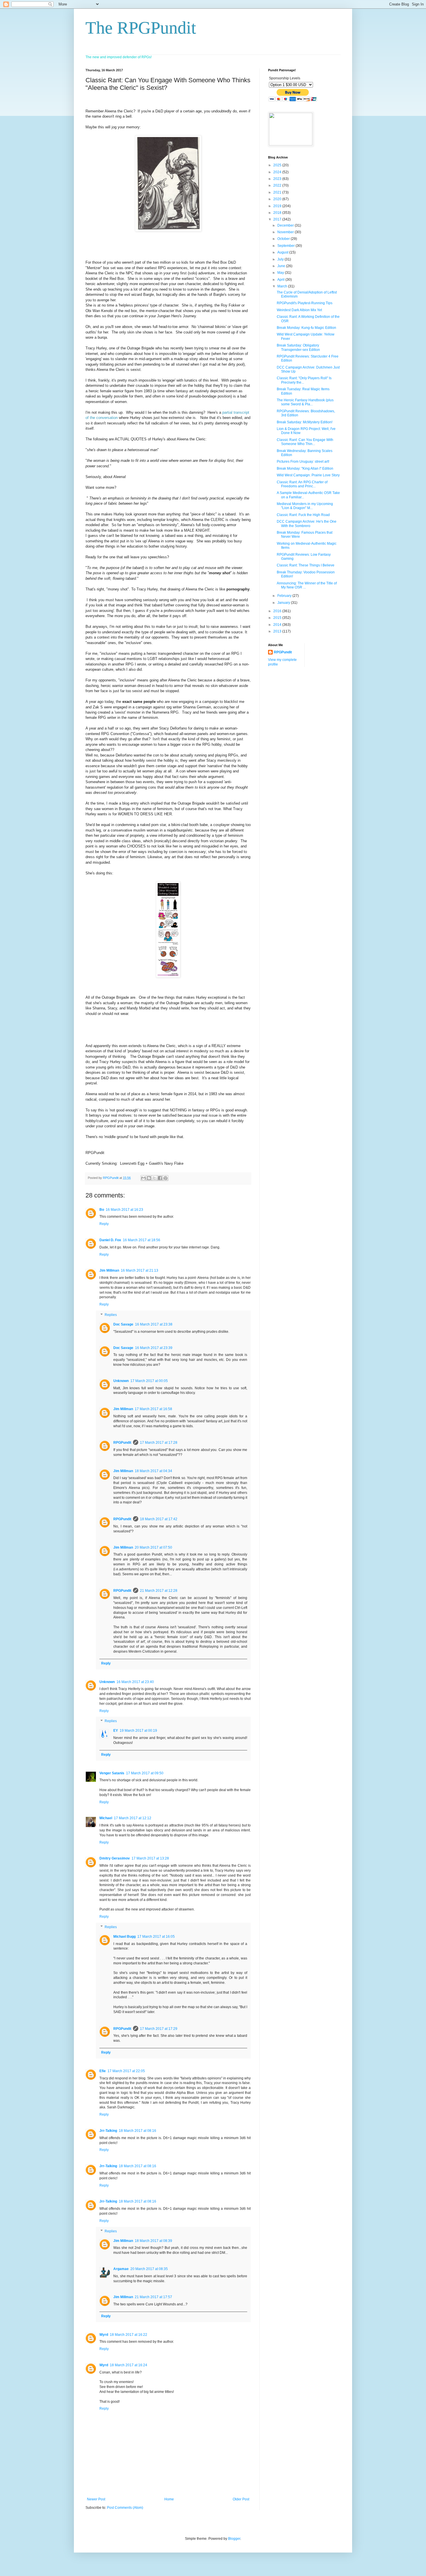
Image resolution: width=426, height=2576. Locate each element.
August (283, 252)
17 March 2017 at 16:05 (156, 1937)
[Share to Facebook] (160, 1178)
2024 (278, 172)
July (281, 259)
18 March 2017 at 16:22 (129, 2335)
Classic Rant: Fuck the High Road (303, 515)
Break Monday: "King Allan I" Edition (305, 468)
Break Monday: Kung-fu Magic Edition (306, 328)
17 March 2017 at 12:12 (133, 1818)
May (281, 273)
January (284, 603)
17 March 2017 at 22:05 (126, 2071)
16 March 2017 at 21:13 (140, 1270)
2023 (278, 179)
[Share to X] (154, 1178)
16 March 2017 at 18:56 (142, 1240)
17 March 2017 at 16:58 (153, 1409)
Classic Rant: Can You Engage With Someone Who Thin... (305, 442)
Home (169, 2499)
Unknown (121, 1381)
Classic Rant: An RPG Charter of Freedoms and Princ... (302, 484)
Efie (103, 2071)
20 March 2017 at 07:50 (153, 1547)
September (286, 246)
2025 (278, 165)
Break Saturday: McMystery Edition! (305, 422)
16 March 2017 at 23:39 (154, 1348)
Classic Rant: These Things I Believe (306, 565)
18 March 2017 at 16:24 (129, 2365)
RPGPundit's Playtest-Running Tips (305, 303)
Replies (111, 1315)
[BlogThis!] (149, 1178)
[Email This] (143, 1178)
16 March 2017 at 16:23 (124, 1210)
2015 (278, 618)
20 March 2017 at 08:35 (149, 2269)
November (286, 232)
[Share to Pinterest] (165, 1178)
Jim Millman (109, 1270)
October (284, 239)
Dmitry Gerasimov (115, 1858)
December (286, 225)
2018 (278, 213)
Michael (106, 1818)
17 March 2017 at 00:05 (149, 1381)
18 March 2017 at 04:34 (153, 1471)
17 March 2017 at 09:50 (145, 1773)
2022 (278, 185)
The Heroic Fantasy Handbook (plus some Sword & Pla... (305, 402)
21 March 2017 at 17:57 (153, 2297)
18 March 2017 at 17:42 (159, 1519)
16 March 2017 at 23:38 (154, 1324)
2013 (278, 631)
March (283, 286)
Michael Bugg (124, 1937)
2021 (278, 192)
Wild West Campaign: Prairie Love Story (308, 475)
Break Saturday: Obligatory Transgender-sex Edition (298, 347)
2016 (278, 611)
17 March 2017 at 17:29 (159, 2029)
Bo (102, 1210)
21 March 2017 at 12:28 (159, 1591)
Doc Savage (123, 1324)
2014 (278, 625)
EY (116, 1731)
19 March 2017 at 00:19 (138, 1731)
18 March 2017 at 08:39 (153, 2241)
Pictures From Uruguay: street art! (303, 462)
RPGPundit (122, 1443)
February (285, 596)
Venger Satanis (112, 1773)
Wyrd (104, 2335)
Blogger (234, 2539)
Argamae (121, 2269)
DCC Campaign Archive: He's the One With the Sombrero (307, 524)
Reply (104, 1224)
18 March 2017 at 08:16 (138, 2131)
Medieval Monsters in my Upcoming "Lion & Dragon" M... (305, 506)
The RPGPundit (141, 28)
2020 (278, 199)
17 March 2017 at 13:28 (150, 1858)
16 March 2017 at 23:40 (135, 1682)
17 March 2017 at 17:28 (159, 1443)
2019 (278, 206)
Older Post (241, 2499)
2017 (278, 219)
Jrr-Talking (108, 2131)
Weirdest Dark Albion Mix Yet (299, 310)
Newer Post (96, 2499)
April (281, 280)
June (282, 266)
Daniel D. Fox (110, 1240)
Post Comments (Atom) (125, 2508)
